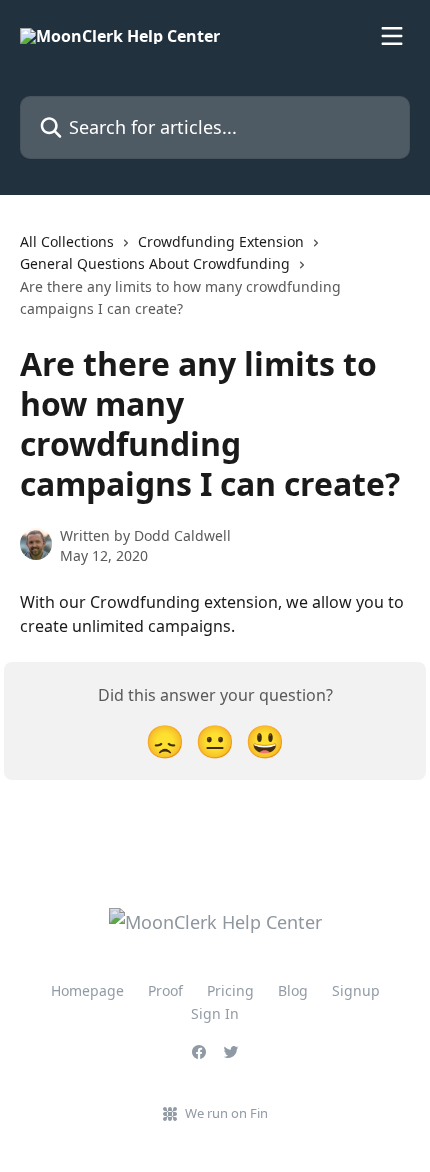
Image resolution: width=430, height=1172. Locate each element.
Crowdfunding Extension (221, 241)
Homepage (87, 990)
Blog (293, 990)
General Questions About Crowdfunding (155, 263)
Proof (165, 990)
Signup (356, 990)
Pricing (230, 990)
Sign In (215, 1013)
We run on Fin (226, 1113)
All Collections (67, 241)
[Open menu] (392, 36)
